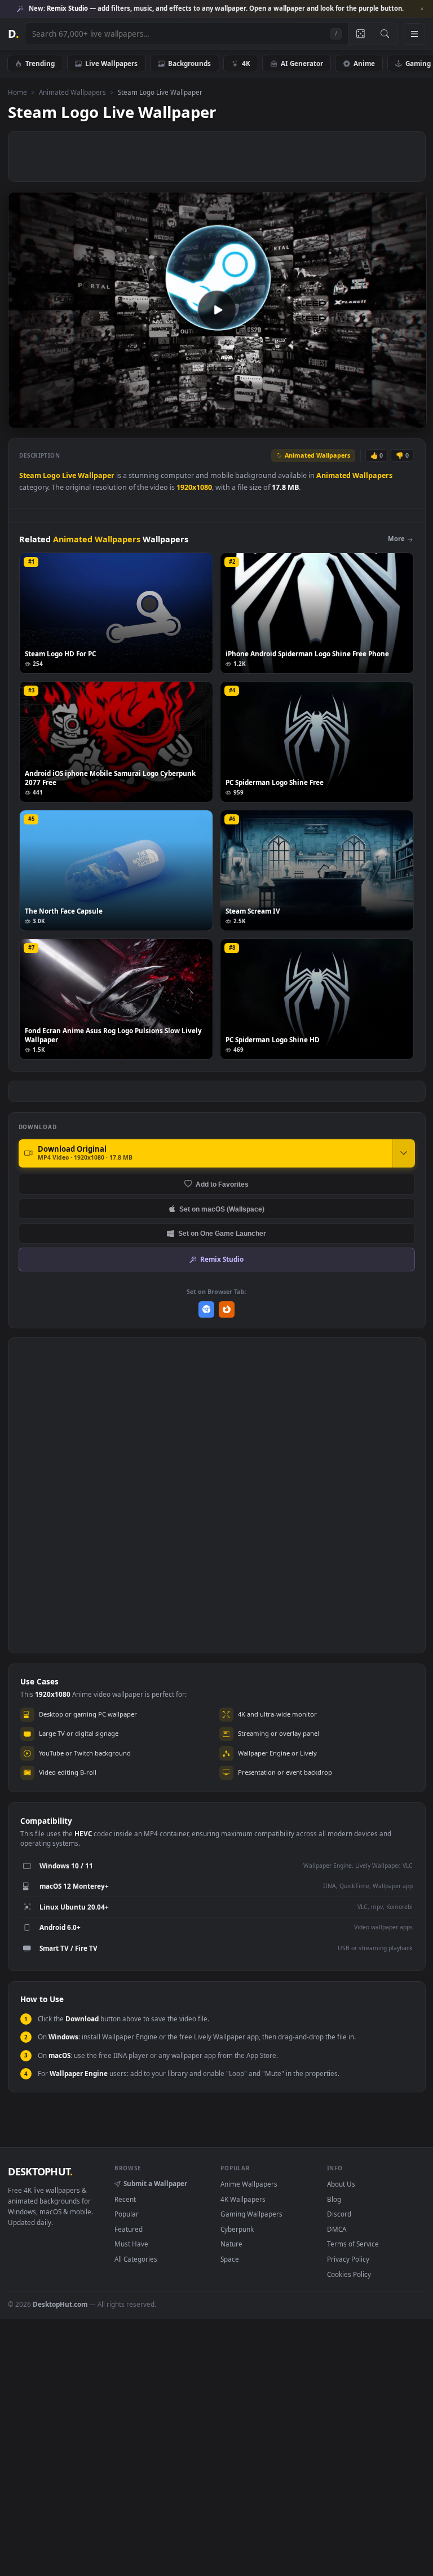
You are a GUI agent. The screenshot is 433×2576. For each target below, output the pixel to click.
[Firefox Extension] (227, 1309)
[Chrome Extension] (207, 1309)
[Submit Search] (385, 34)
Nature (231, 2244)
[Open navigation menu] (414, 34)
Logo (52, 475)
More (396, 539)
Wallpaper (96, 475)
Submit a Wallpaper (155, 2183)
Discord (339, 2214)
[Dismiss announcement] (422, 9)
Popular (127, 2214)
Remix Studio (222, 1259)
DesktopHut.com (60, 2304)
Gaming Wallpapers (251, 2214)
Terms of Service (353, 2244)
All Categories (136, 2259)
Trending (40, 63)
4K (246, 63)
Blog (334, 2199)
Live (69, 475)
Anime (364, 63)
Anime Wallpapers (249, 2184)
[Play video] (217, 310)
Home (17, 92)
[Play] (22, 418)
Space (230, 2259)
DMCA (337, 2229)
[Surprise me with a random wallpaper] (360, 34)
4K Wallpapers (243, 2199)
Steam (30, 475)
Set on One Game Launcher (222, 1233)
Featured (129, 2229)
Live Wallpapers (111, 63)
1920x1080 (194, 487)
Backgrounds (189, 63)
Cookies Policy (349, 2274)
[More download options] (404, 1153)
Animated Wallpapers (72, 92)
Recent (125, 2199)
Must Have (131, 2244)
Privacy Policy (348, 2259)
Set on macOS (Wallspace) (222, 1209)
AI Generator (302, 63)
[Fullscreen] (412, 418)
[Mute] (350, 418)
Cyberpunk (237, 2229)
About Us (341, 2184)
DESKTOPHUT (40, 2171)
